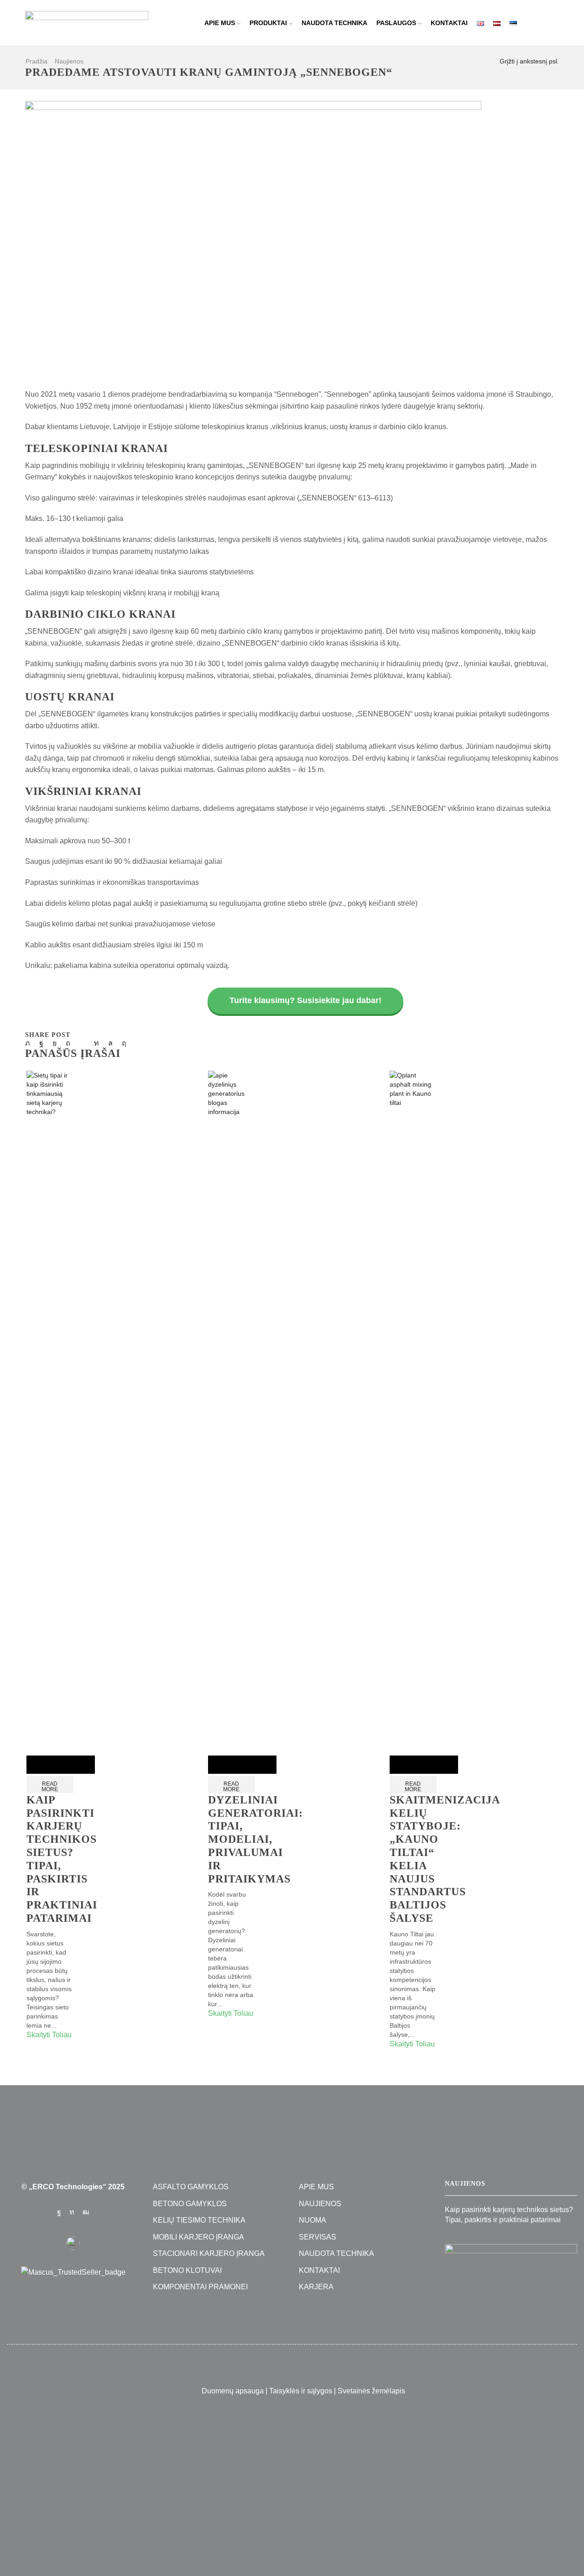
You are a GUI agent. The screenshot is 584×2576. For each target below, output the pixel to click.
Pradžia (36, 61)
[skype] (122, 1043)
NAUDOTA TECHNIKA (334, 23)
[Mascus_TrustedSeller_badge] (73, 2272)
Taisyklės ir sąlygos (301, 2391)
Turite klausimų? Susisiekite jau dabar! (305, 1000)
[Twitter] (30, 1043)
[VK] (55, 1043)
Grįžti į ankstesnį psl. (529, 61)
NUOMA (313, 2220)
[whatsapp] (110, 1043)
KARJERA (316, 2287)
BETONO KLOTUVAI (187, 2270)
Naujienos (69, 61)
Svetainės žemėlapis (371, 2391)
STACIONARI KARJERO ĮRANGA (209, 2253)
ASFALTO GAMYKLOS (191, 2187)
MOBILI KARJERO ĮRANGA (198, 2237)
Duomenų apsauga (233, 2391)
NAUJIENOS (320, 2204)
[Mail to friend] (82, 1043)
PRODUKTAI (268, 23)
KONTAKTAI (449, 23)
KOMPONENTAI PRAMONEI (200, 2287)
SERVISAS (318, 2237)
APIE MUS (220, 23)
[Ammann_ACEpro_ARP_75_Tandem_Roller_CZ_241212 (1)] (511, 2281)
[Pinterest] (68, 1043)
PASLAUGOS (396, 23)
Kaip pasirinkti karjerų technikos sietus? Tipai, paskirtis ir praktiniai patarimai (509, 2215)
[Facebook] (41, 1043)
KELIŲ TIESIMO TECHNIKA (199, 2220)
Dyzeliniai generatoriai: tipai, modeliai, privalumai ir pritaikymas (255, 1839)
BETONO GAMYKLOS (190, 2204)
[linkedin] (96, 1043)
